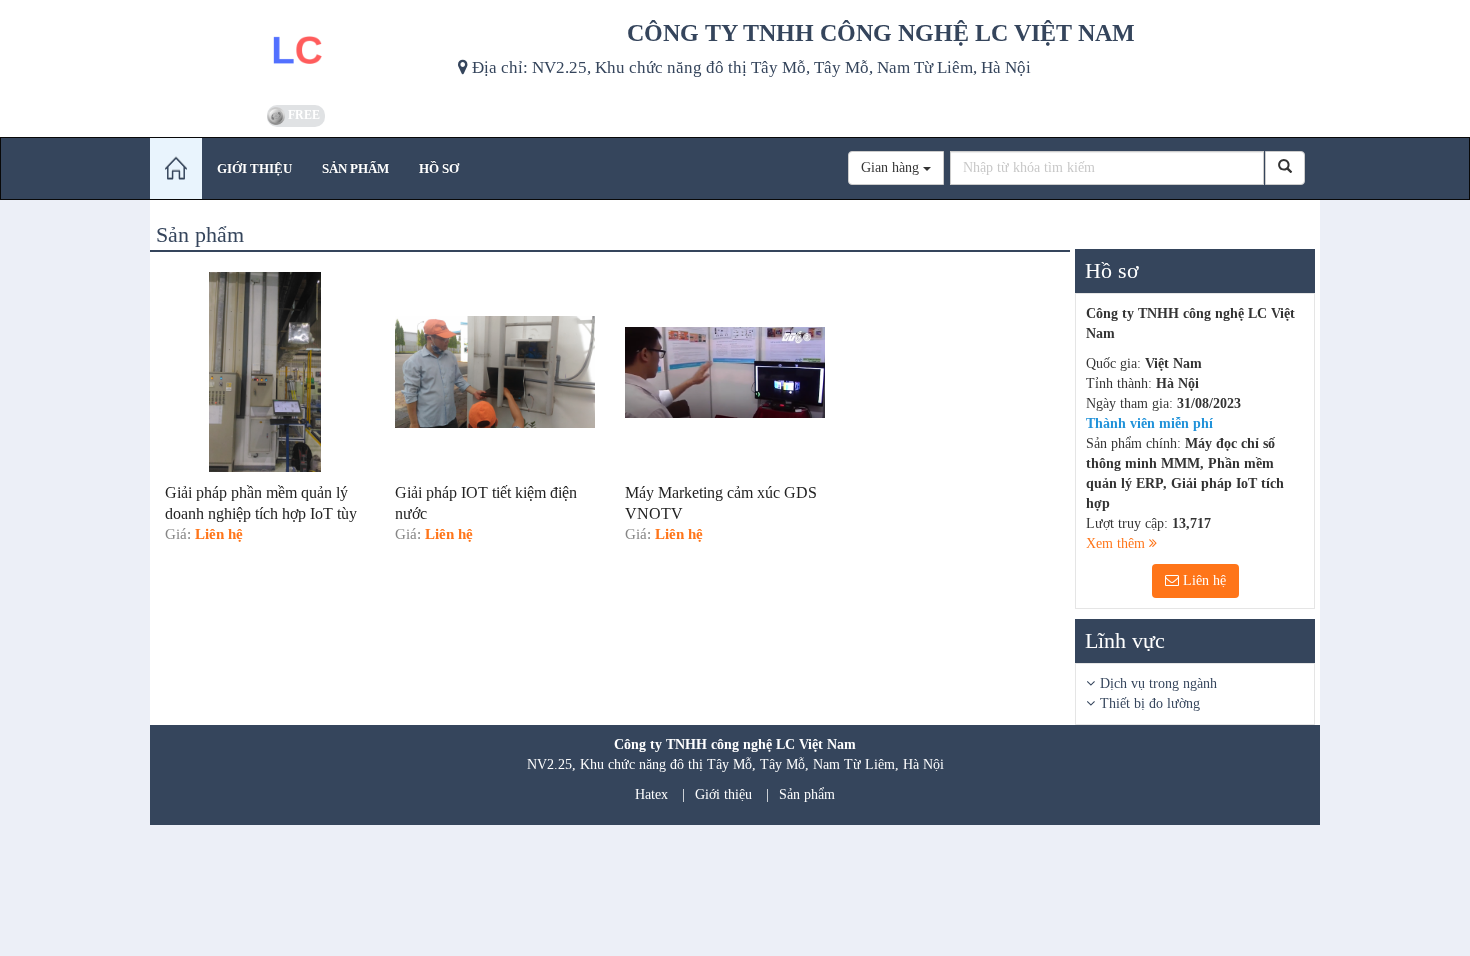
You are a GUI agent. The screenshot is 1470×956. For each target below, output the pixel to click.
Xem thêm (1117, 543)
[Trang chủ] (176, 168)
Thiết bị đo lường (1150, 703)
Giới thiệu (723, 794)
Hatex (651, 794)
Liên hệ (1202, 580)
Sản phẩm (807, 794)
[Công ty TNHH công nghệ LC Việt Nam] (296, 50)
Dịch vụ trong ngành (1158, 683)
